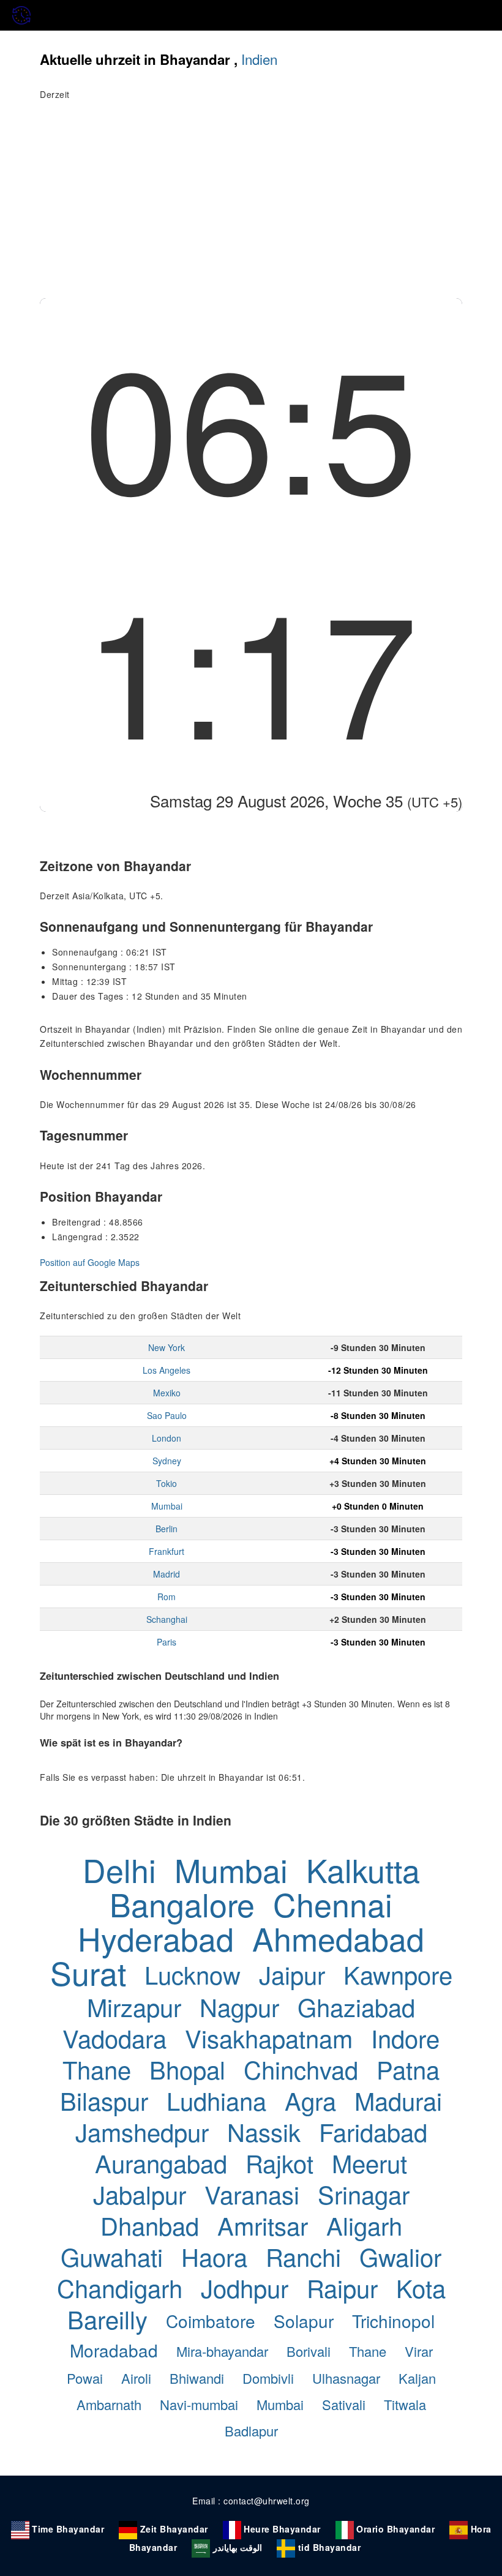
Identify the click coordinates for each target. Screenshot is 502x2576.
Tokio (167, 1483)
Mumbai (167, 1506)
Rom (167, 1597)
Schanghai (167, 1619)
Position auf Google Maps (90, 1262)
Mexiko (167, 1393)
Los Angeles (167, 1370)
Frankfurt (167, 1551)
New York (167, 1347)
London (167, 1438)
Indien (259, 59)
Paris (167, 1642)
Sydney (167, 1461)
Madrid (167, 1574)
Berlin (167, 1529)
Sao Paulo (167, 1415)
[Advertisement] (251, 206)
